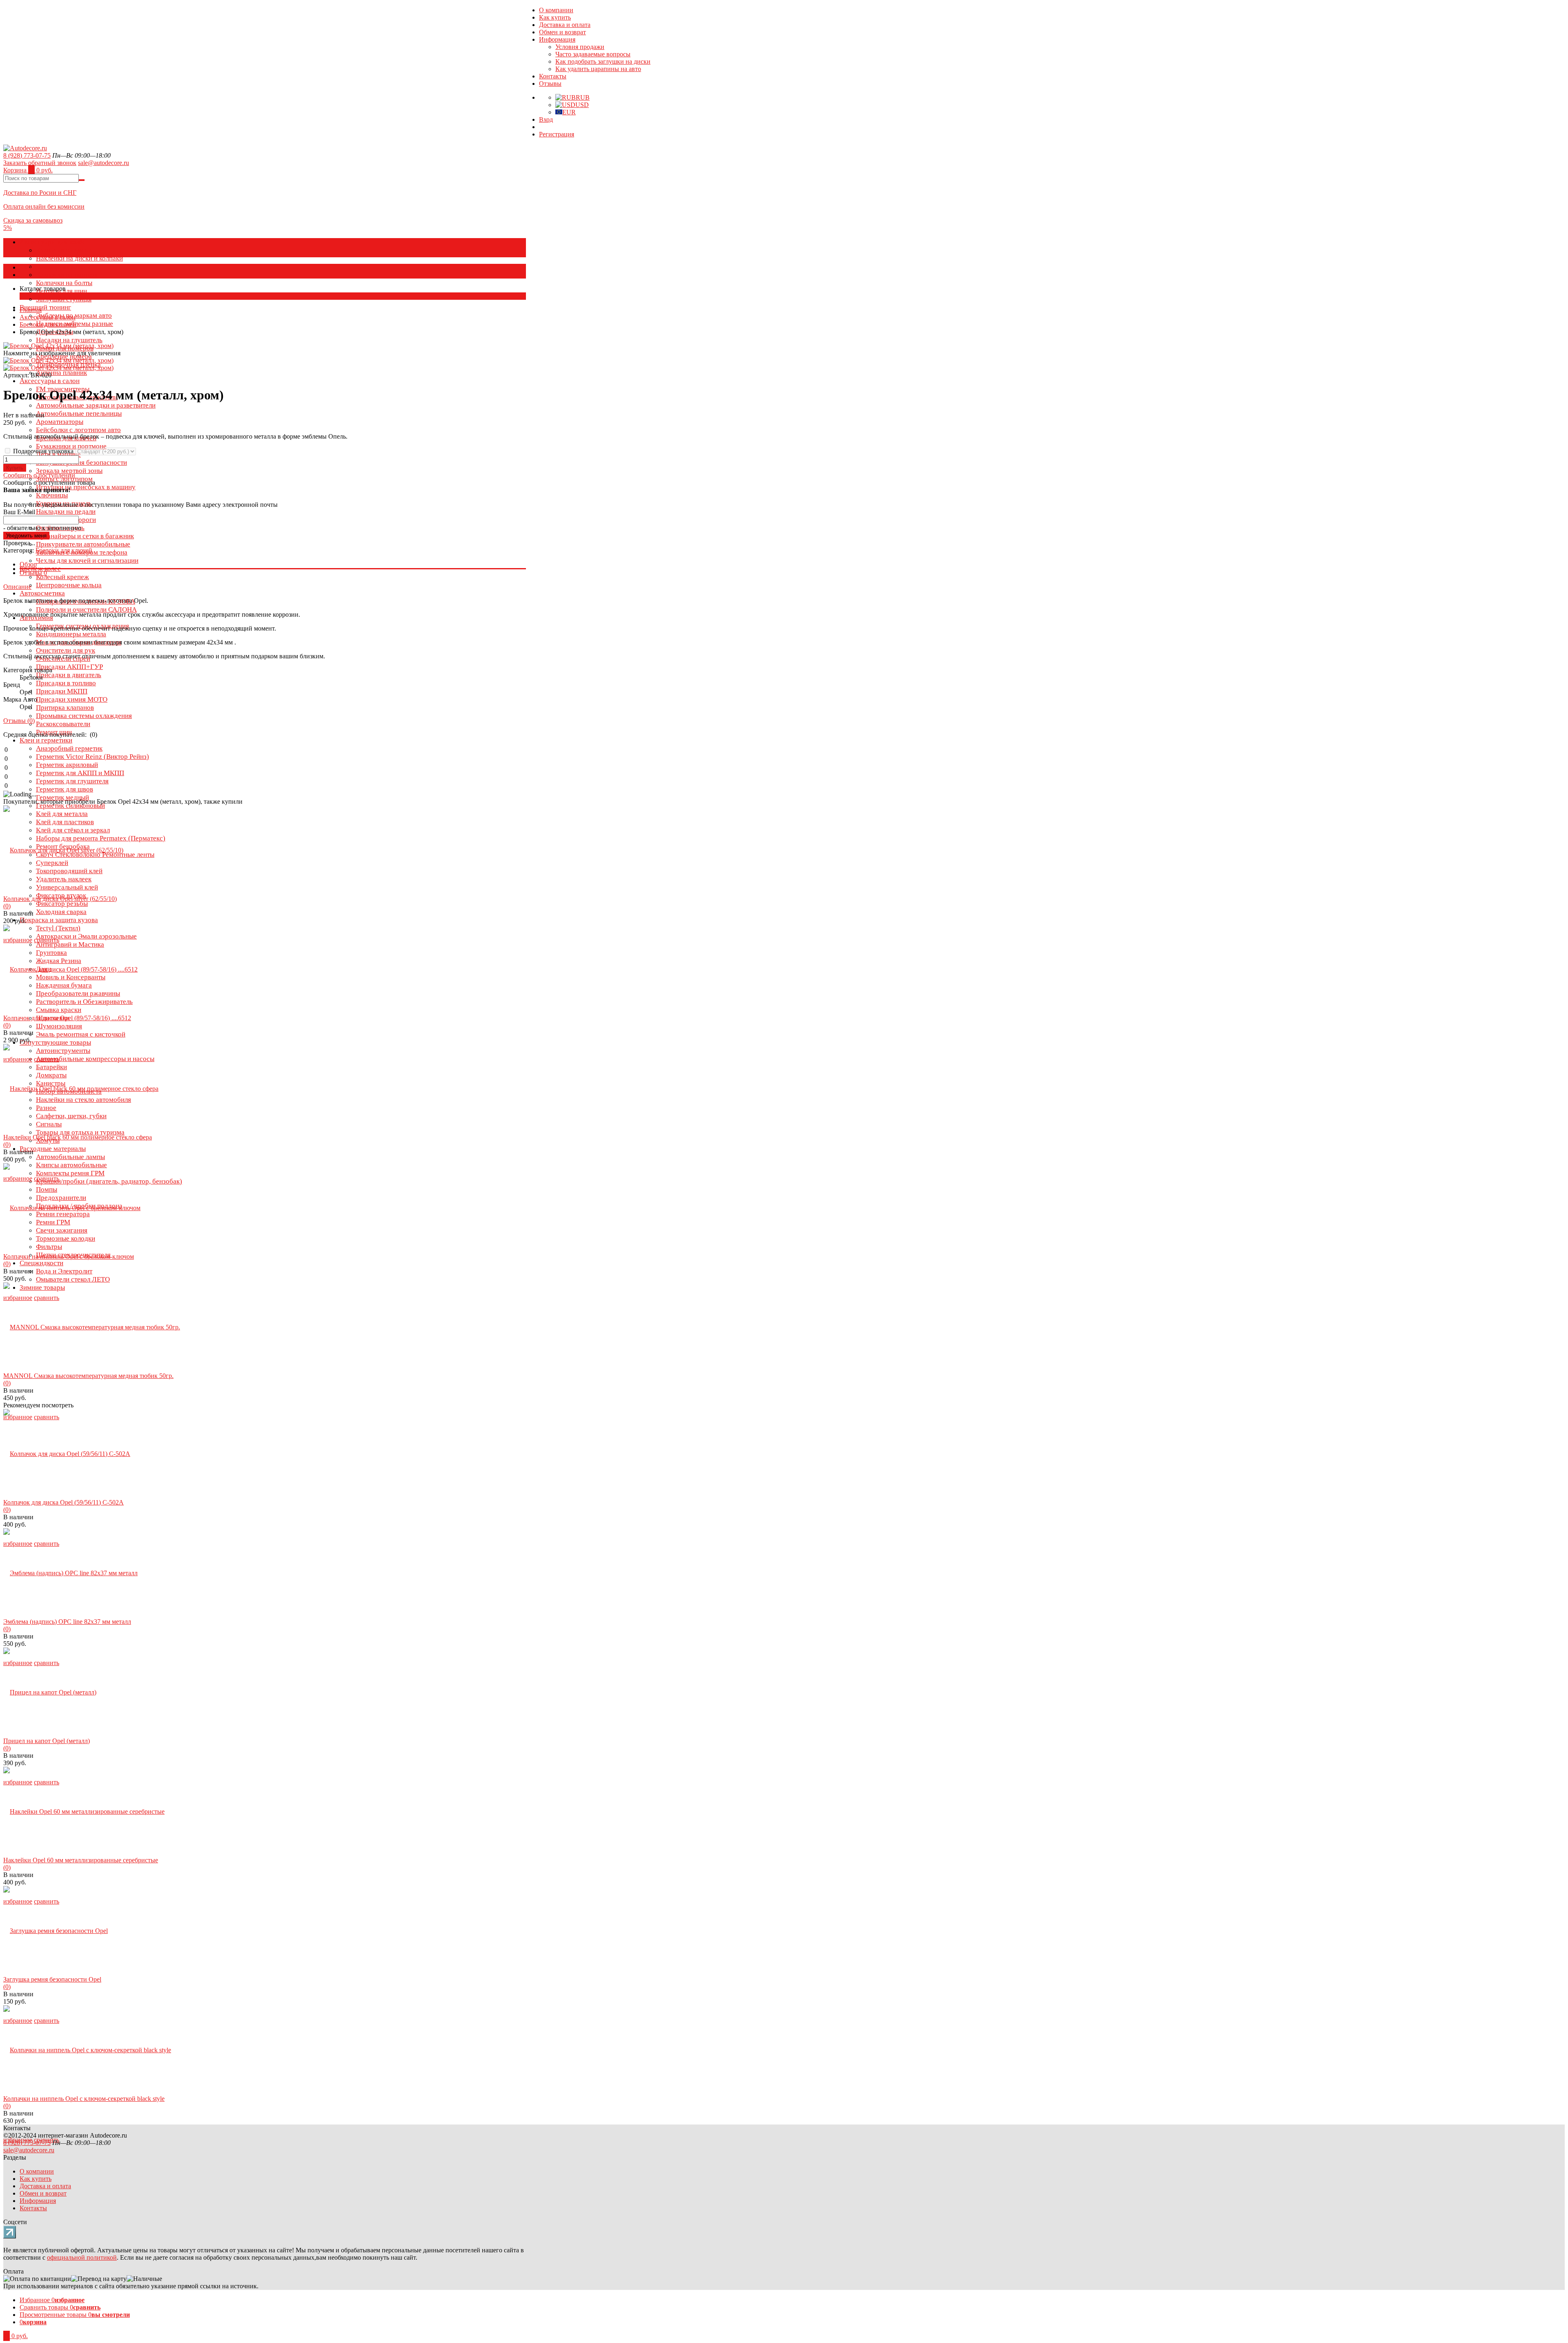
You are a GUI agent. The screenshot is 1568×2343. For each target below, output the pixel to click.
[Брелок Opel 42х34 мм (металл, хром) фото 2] (58, 368)
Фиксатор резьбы (62, 904)
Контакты (553, 76)
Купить (15, 468)
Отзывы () (19, 721)
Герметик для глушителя (72, 781)
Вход (546, 119)
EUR (569, 112)
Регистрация (557, 134)
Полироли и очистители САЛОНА (86, 610)
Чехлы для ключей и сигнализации (87, 561)
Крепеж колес (40, 569)
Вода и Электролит (64, 1271)
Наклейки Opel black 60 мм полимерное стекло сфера (78, 1137)
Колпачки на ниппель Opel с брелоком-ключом (69, 1256)
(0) (7, 906)
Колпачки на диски (64, 250)
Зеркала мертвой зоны (69, 471)
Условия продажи (580, 47)
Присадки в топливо (66, 683)
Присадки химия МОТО (72, 699)
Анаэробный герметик (69, 748)
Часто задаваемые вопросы (593, 54)
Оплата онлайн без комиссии (44, 206)
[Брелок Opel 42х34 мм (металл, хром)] (58, 360)
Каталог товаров (43, 267)
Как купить (555, 17)
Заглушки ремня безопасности (81, 463)
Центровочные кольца (69, 585)
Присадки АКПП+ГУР (69, 667)
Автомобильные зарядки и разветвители (96, 405)
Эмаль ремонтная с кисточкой (81, 1034)
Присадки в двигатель (69, 675)
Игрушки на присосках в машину (86, 487)
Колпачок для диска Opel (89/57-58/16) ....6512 (67, 1018)
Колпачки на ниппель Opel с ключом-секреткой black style (84, 2099)
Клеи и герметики (46, 740)
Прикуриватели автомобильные (83, 544)
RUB (583, 97)
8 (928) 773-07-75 (27, 155)
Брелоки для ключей (48, 324)
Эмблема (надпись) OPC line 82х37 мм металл (67, 1622)
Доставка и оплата (565, 25)
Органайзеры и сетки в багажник (85, 536)
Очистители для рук (66, 650)
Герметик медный (62, 797)
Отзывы (550, 84)
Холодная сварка (61, 912)
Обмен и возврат (562, 32)
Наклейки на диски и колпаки (79, 258)
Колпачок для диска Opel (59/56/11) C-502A (63, 1502)
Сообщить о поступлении (39, 475)
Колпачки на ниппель (67, 275)
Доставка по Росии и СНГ (40, 193)
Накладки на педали (66, 512)
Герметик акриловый (67, 765)
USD (582, 105)
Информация (557, 39)
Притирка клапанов (65, 708)
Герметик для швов (65, 789)
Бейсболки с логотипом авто (78, 430)
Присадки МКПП (62, 691)
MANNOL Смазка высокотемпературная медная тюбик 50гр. (88, 1376)
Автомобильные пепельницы (79, 414)
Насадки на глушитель (69, 340)
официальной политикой (82, 2257)
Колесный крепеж (62, 577)
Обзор (28, 564)
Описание (17, 587)
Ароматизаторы (60, 422)
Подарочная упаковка (43, 451)
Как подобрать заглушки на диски (603, 61)
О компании (556, 10)
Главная (31, 310)
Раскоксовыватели (63, 724)
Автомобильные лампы (70, 1157)
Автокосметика (42, 593)
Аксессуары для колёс (53, 242)
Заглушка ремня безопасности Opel (52, 1979)
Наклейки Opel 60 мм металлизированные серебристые (81, 1860)
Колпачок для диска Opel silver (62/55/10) (60, 899)
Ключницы (52, 495)
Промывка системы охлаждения (84, 716)
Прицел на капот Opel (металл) (47, 1741)
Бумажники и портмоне (71, 446)
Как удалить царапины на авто (598, 69)
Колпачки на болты (64, 283)
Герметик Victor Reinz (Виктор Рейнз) (92, 757)
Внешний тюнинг (45, 307)
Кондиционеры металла (71, 634)
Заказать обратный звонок (40, 163)
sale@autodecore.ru (104, 163)
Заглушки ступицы (64, 299)
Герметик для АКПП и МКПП (80, 773)
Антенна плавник (61, 373)
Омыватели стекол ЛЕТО (73, 1279)
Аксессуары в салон (50, 381)
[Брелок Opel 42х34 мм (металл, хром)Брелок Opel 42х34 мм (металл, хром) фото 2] (58, 346)
